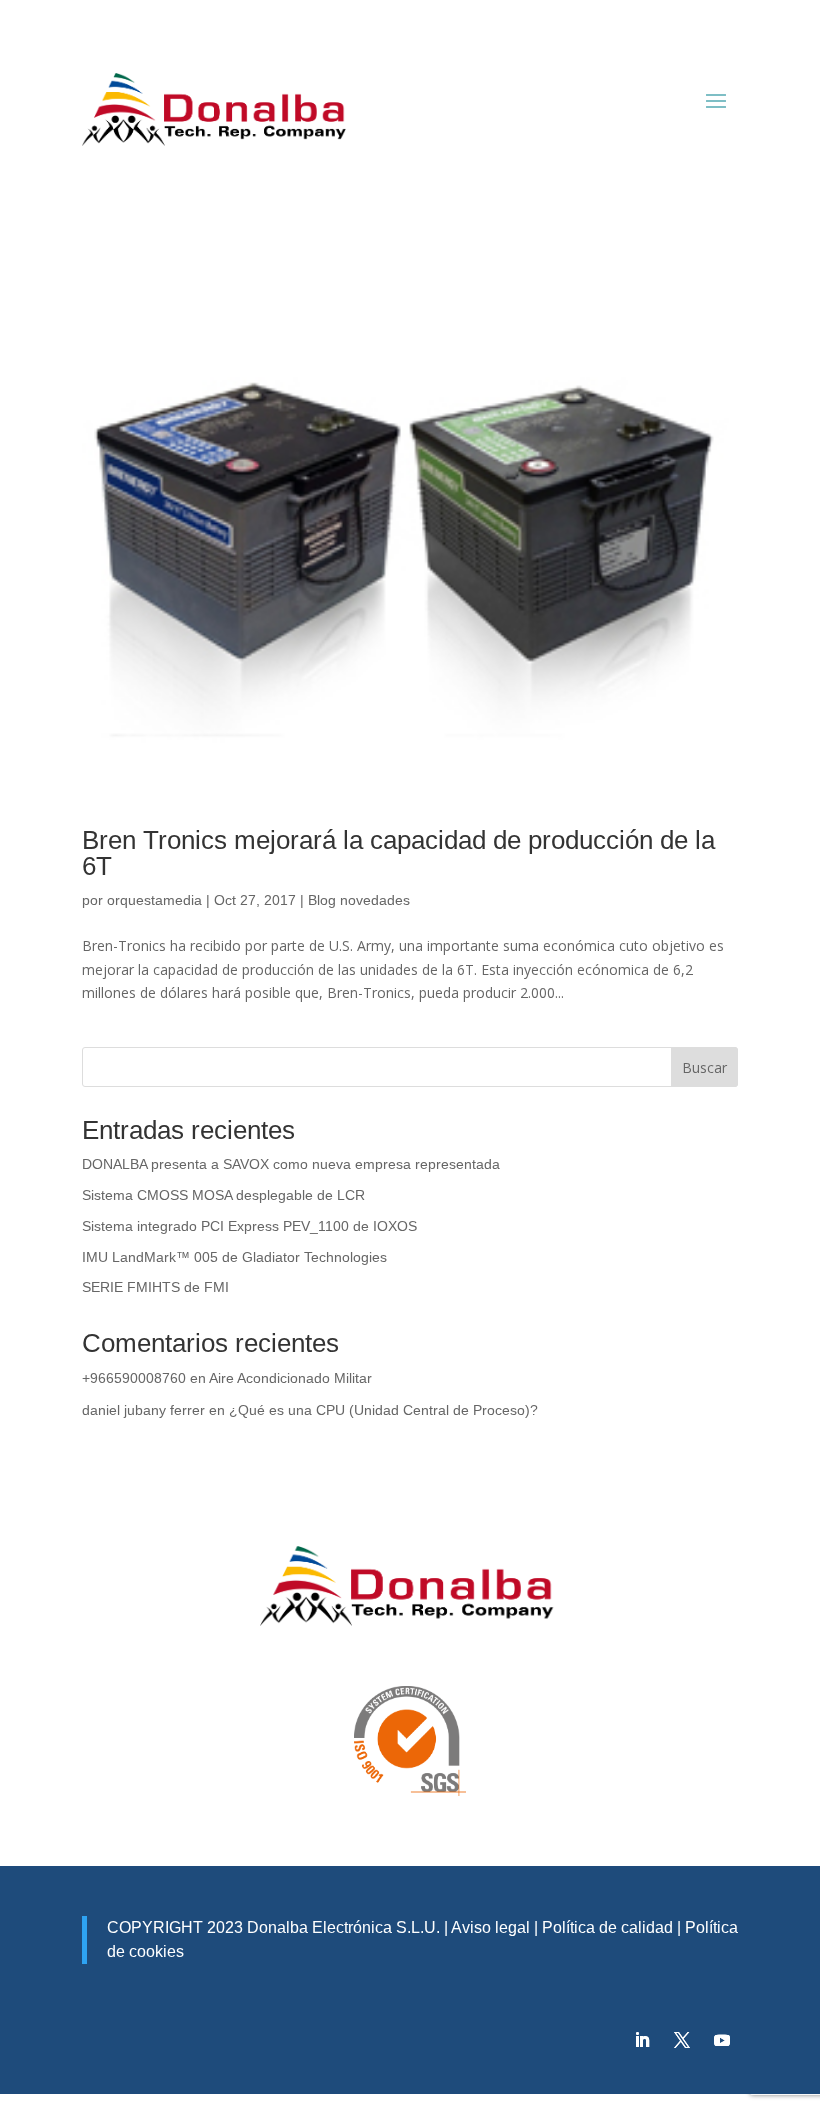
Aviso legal (490, 1927)
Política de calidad (605, 1927)
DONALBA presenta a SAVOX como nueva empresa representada (291, 1164)
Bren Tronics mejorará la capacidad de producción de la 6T (398, 853)
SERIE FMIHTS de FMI (155, 1287)
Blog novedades (359, 900)
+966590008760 (134, 1378)
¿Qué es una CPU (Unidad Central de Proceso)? (383, 1410)
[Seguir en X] (682, 2040)
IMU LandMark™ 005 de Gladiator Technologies (234, 1257)
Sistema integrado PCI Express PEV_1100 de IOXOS (249, 1226)
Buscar (704, 1067)
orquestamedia (154, 900)
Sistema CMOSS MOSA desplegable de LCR (223, 1195)
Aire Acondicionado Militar (290, 1378)
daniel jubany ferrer (143, 1410)
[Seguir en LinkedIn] (642, 2040)
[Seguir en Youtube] (722, 2040)
